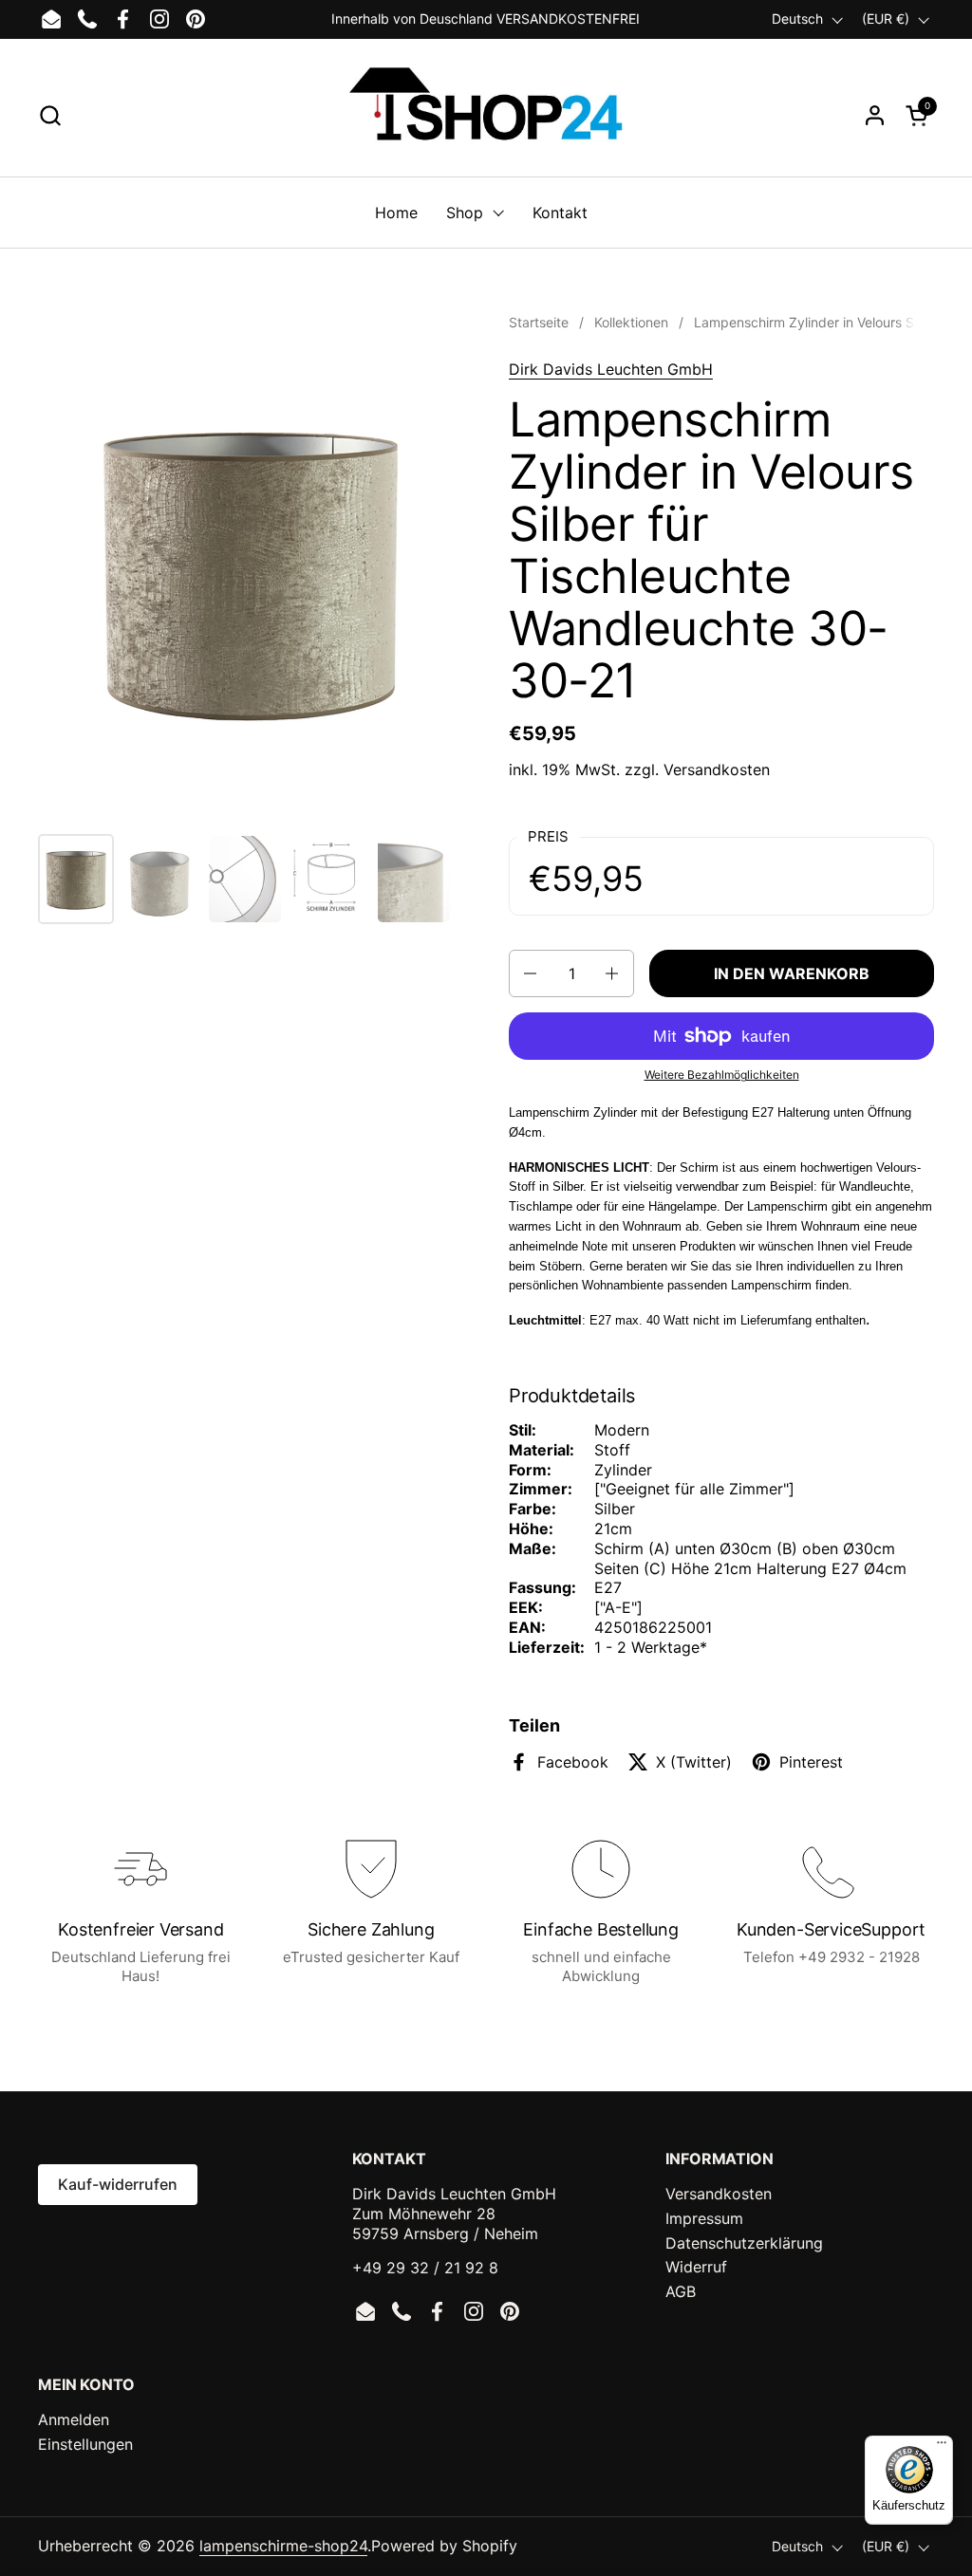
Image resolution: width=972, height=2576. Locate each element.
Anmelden (74, 2419)
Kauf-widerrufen (118, 2184)
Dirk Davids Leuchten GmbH (611, 369)
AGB (681, 2291)
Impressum (704, 2218)
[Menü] (942, 2447)
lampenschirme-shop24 (283, 2546)
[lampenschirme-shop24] (486, 115)
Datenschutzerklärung (744, 2243)
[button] (50, 115)
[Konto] (875, 115)
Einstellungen (85, 2444)
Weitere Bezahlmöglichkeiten (722, 1075)
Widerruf (696, 2267)
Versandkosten (717, 769)
